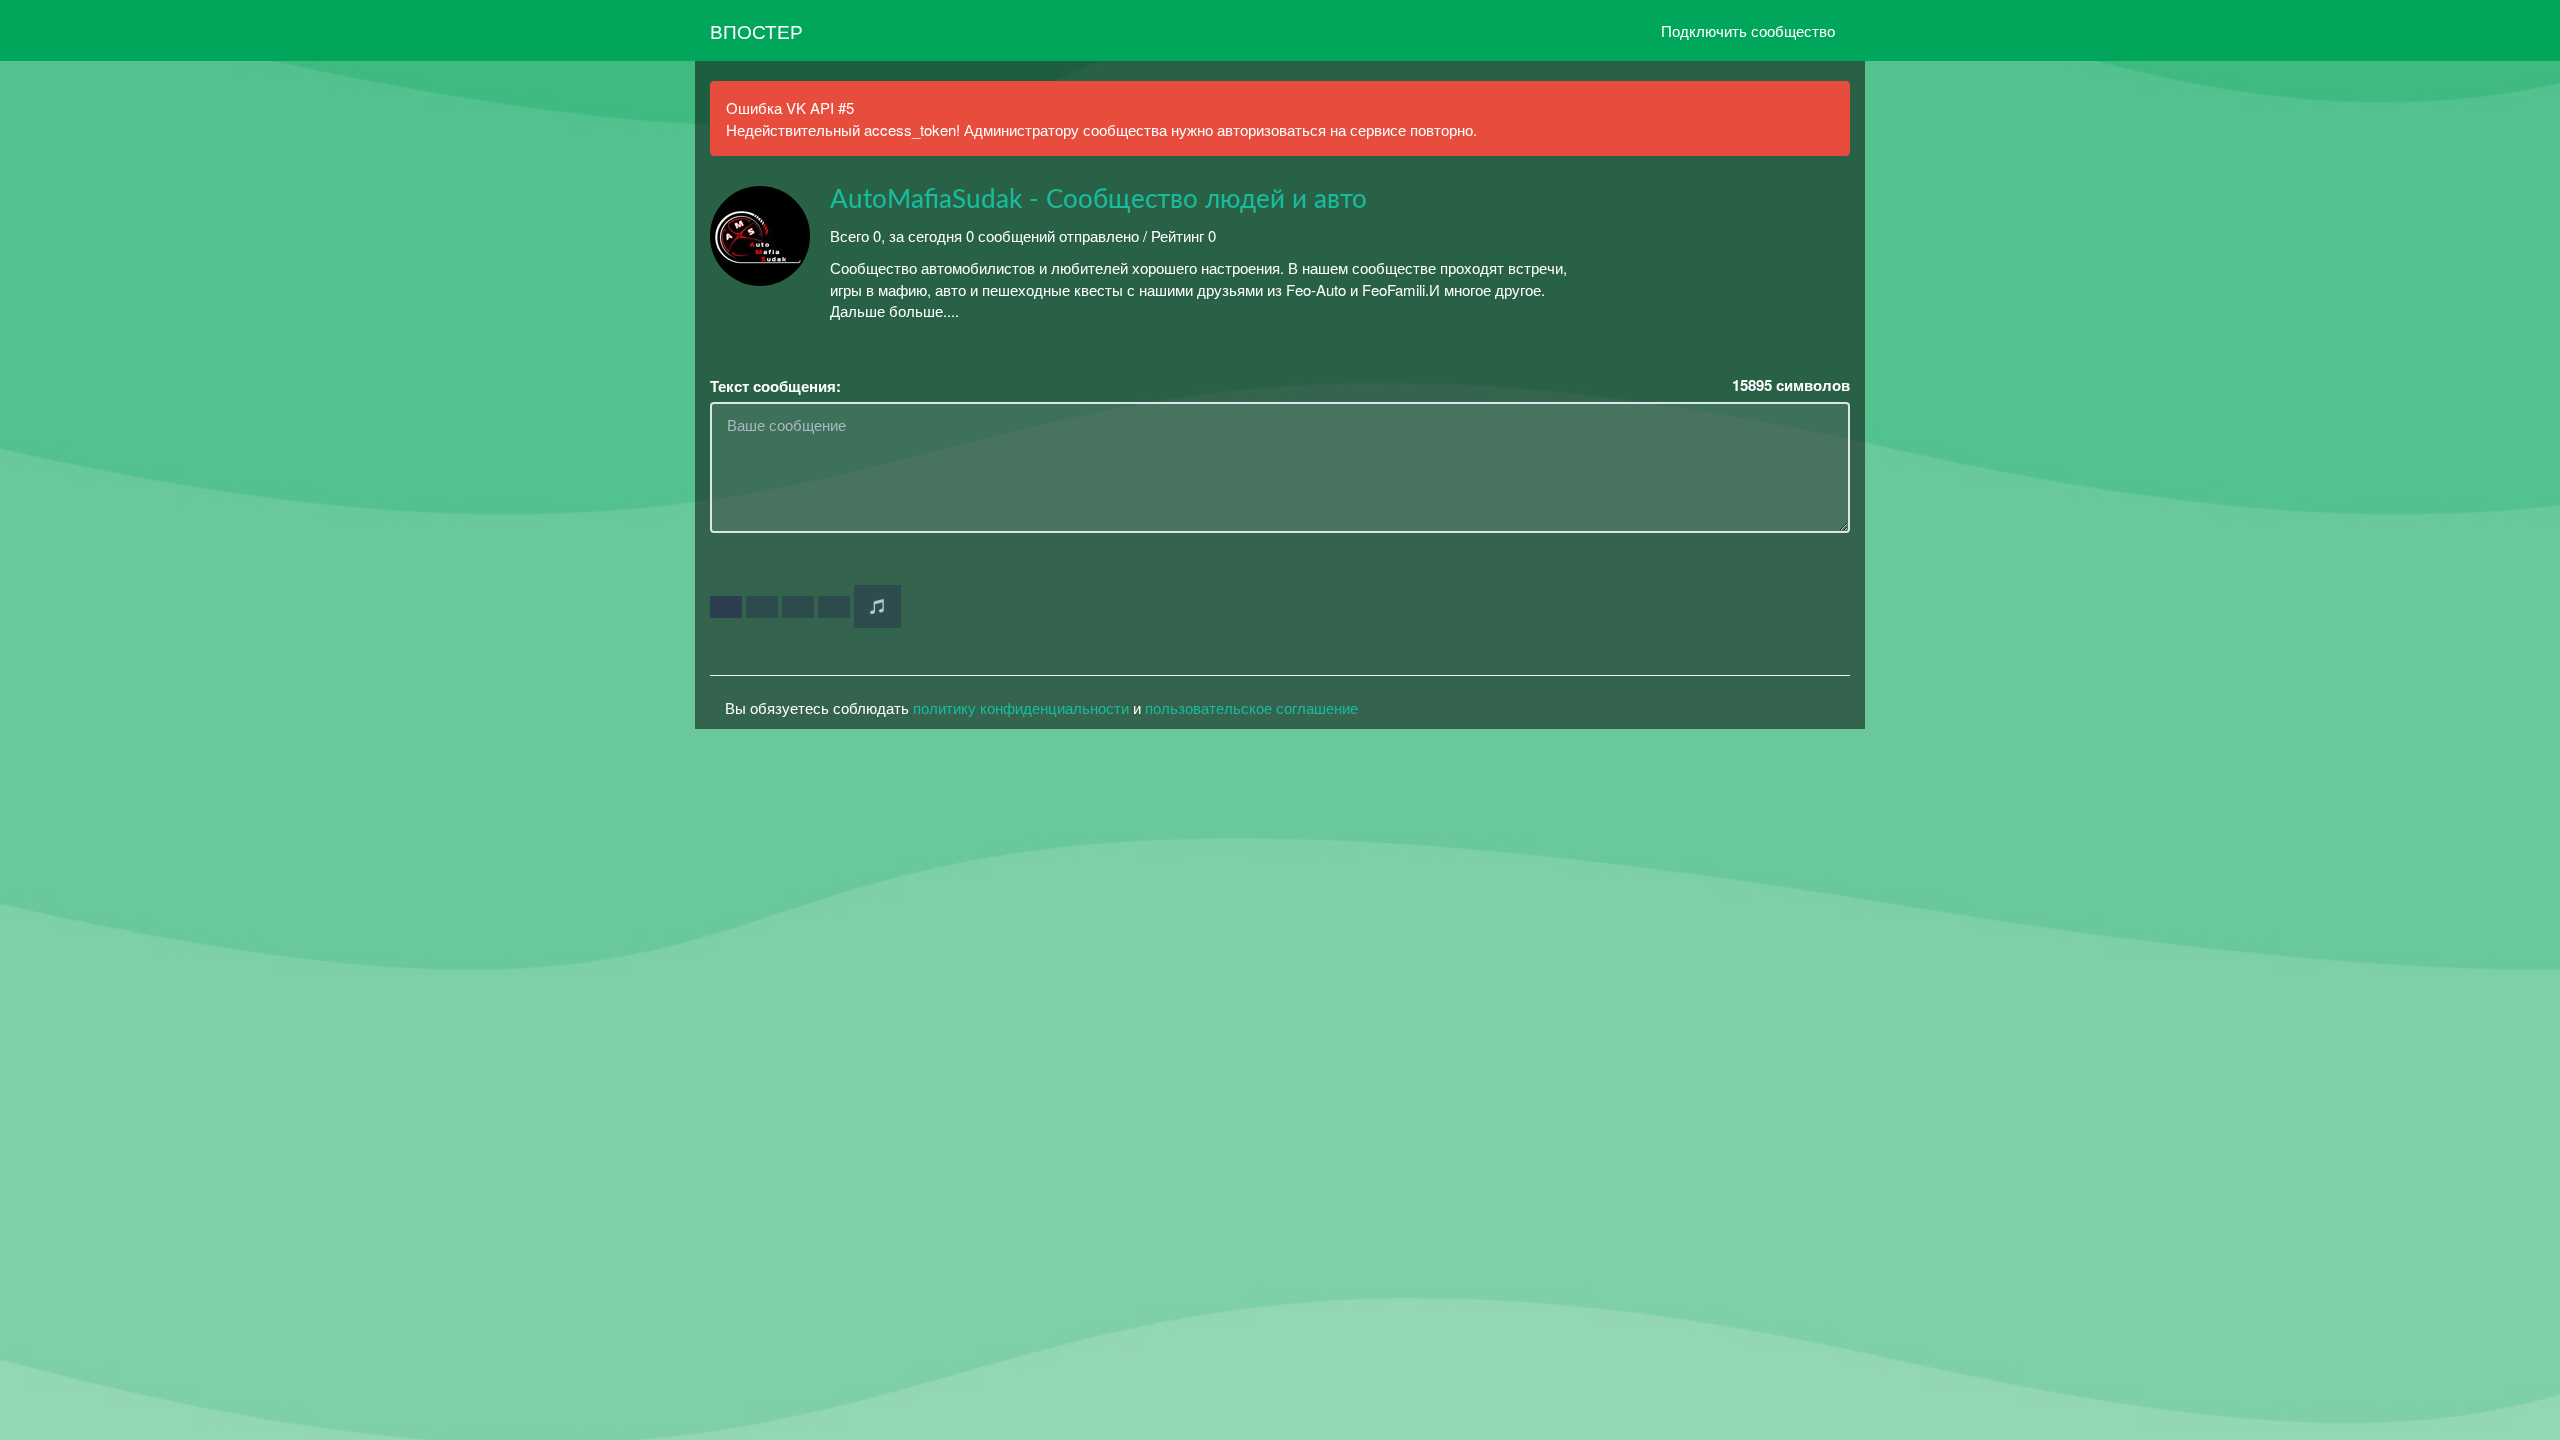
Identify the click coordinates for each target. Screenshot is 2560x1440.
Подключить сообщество (1748, 30)
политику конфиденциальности (1021, 707)
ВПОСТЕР (756, 30)
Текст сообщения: (775, 386)
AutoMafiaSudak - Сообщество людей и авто (1098, 200)
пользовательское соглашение (1251, 707)
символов (1791, 385)
